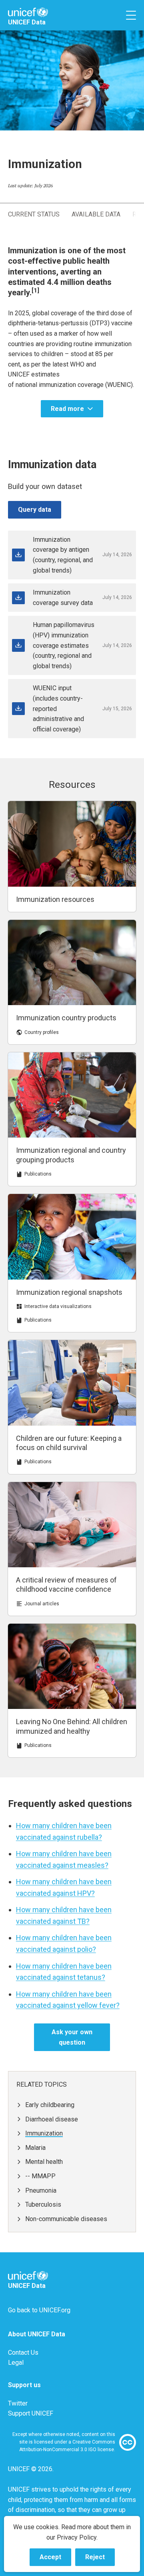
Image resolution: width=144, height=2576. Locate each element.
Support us (24, 2385)
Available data (96, 214)
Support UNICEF (31, 2413)
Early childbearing (50, 2105)
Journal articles (42, 1604)
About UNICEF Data (37, 2334)
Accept (55, 2560)
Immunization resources (55, 899)
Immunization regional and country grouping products (71, 1155)
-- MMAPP (40, 2176)
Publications (38, 1174)
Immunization (44, 2133)
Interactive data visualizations (58, 1306)
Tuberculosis (43, 2204)
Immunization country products (66, 1018)
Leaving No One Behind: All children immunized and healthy (72, 1726)
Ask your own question (72, 2037)
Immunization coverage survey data (63, 598)
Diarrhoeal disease (52, 2119)
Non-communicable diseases (66, 2219)
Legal (16, 2363)
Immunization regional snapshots (69, 1292)
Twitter (18, 2403)
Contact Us (23, 2353)
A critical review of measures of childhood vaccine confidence (66, 1584)
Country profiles (42, 1032)
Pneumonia (41, 2190)
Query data (35, 510)
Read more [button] (67, 409)
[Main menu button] (131, 15)
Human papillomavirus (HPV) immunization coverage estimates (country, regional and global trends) (64, 645)
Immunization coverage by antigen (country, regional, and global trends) (63, 555)
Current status (34, 214)
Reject (100, 2560)
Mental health (44, 2162)
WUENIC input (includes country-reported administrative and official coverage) (58, 708)
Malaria (35, 2148)
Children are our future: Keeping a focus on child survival (69, 1443)
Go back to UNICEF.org (39, 2310)
